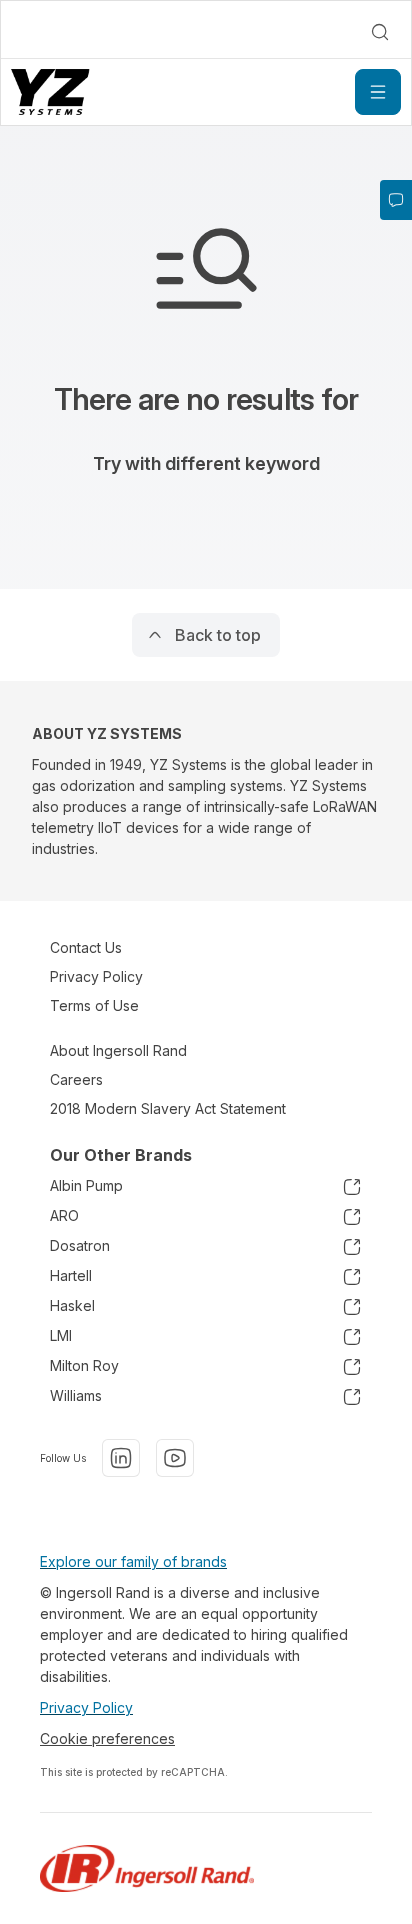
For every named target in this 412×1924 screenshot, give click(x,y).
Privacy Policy (96, 976)
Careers (76, 1079)
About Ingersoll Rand (118, 1050)
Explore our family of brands (133, 1561)
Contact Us (86, 947)
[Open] (378, 92)
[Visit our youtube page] (175, 1458)
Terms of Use (94, 1005)
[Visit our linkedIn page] (121, 1458)
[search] (380, 32)
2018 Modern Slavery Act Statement (168, 1108)
